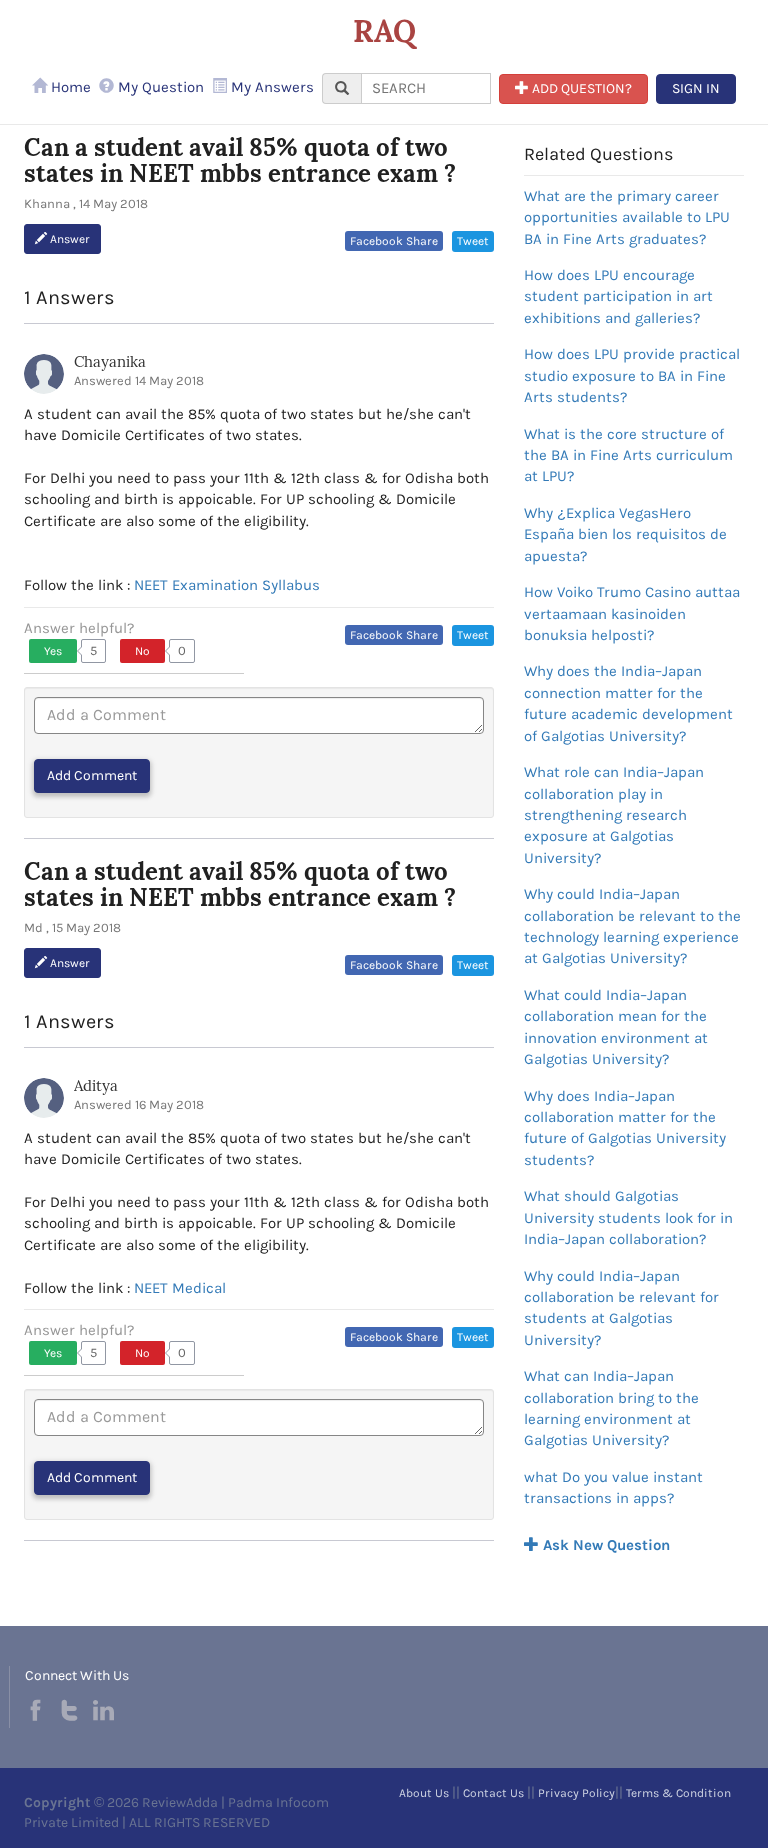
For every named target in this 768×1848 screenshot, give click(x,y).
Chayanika (110, 361)
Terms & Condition (678, 1793)
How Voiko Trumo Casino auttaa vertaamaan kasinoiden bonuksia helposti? (632, 613)
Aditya (96, 1085)
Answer (68, 239)
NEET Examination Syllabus (227, 585)
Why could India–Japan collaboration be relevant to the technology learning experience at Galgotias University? (632, 926)
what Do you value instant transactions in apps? (613, 1487)
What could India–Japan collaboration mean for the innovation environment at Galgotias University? (616, 1027)
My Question (159, 87)
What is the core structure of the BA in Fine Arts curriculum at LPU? (628, 455)
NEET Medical (180, 1288)
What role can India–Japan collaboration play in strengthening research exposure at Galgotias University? (614, 815)
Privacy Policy (576, 1793)
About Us (424, 1793)
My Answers (270, 87)
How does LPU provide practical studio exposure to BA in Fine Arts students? (632, 375)
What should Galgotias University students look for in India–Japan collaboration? (628, 1217)
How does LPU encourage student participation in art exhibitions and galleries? (618, 296)
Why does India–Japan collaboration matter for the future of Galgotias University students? (625, 1128)
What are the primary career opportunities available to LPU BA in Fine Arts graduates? (627, 217)
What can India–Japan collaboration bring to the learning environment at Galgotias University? (611, 1408)
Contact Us (493, 1793)
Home (69, 87)
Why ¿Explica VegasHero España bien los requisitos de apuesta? (625, 534)
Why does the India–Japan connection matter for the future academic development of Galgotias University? (628, 703)
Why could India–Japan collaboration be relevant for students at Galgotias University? (621, 1308)
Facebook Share (394, 241)
